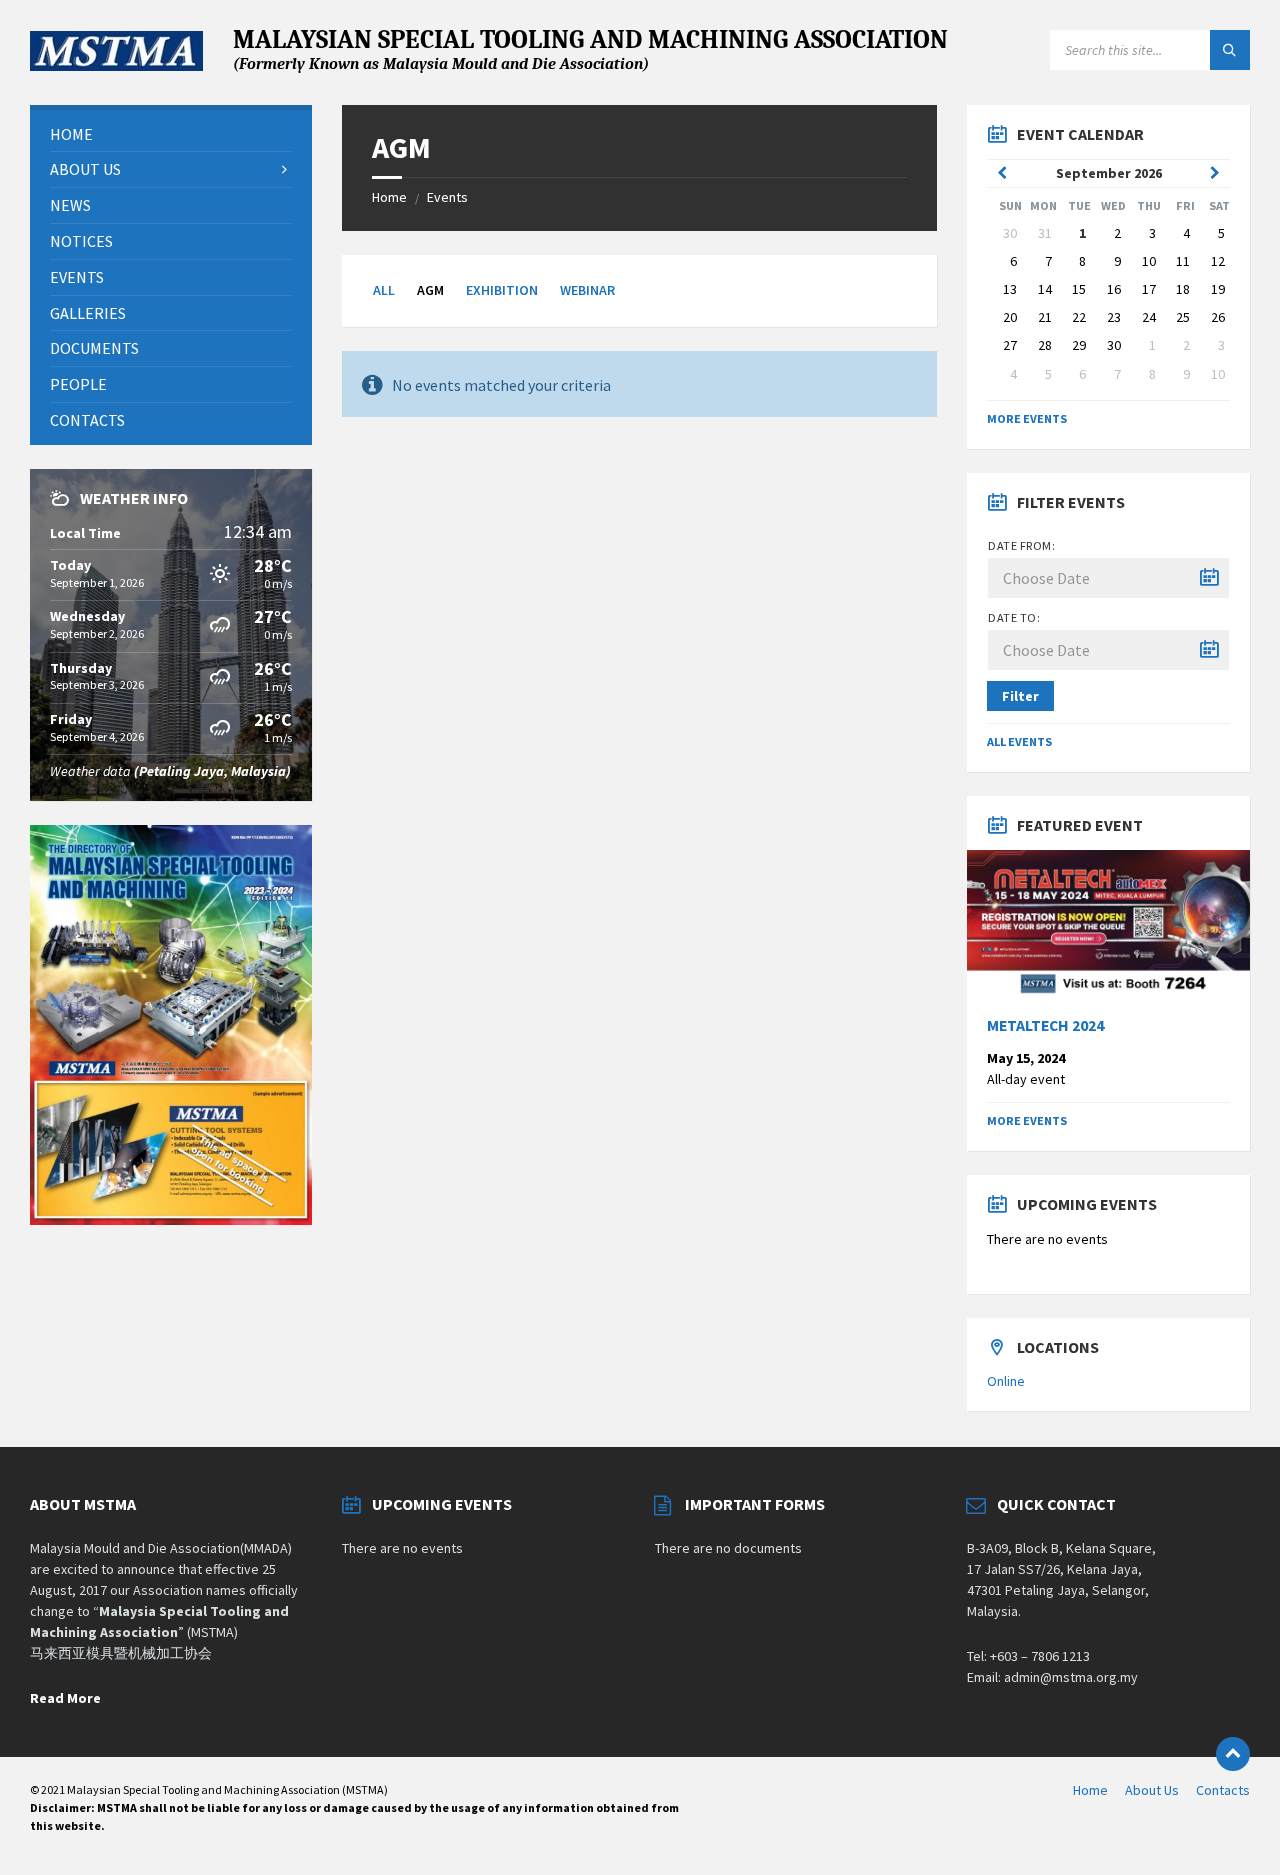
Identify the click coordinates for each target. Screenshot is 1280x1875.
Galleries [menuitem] (88, 313)
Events (447, 197)
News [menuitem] (70, 205)
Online (1006, 1381)
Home (389, 197)
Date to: (1014, 617)
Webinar (587, 290)
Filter (1020, 696)
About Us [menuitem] (85, 169)
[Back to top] (1233, 1754)
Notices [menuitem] (81, 241)
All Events (1019, 741)
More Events (1027, 418)
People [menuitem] (78, 384)
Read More (65, 1698)
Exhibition (502, 290)
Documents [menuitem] (94, 348)
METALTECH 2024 (1045, 1025)
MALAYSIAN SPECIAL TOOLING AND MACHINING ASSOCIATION (590, 49)
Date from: (1021, 545)
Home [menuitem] (71, 134)
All (384, 290)
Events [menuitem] (77, 277)
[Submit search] (1230, 50)
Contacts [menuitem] (87, 420)
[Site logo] (116, 65)
